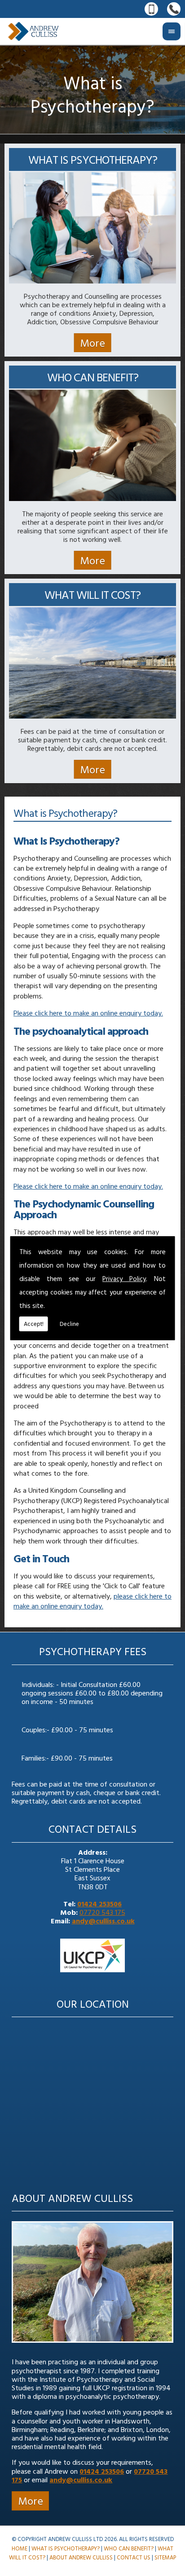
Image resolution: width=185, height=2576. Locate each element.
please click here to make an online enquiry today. (92, 1601)
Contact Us (134, 2557)
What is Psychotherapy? (93, 159)
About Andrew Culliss (72, 2198)
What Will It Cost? (92, 595)
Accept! (34, 1324)
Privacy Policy (124, 1279)
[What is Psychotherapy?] (92, 281)
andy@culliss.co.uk (103, 1921)
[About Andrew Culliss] (92, 2345)
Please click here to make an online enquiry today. (88, 1013)
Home (20, 2548)
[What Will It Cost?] (92, 716)
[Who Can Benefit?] (92, 498)
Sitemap (165, 2557)
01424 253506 (99, 1904)
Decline (69, 1324)
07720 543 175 (102, 1912)
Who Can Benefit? (93, 377)
